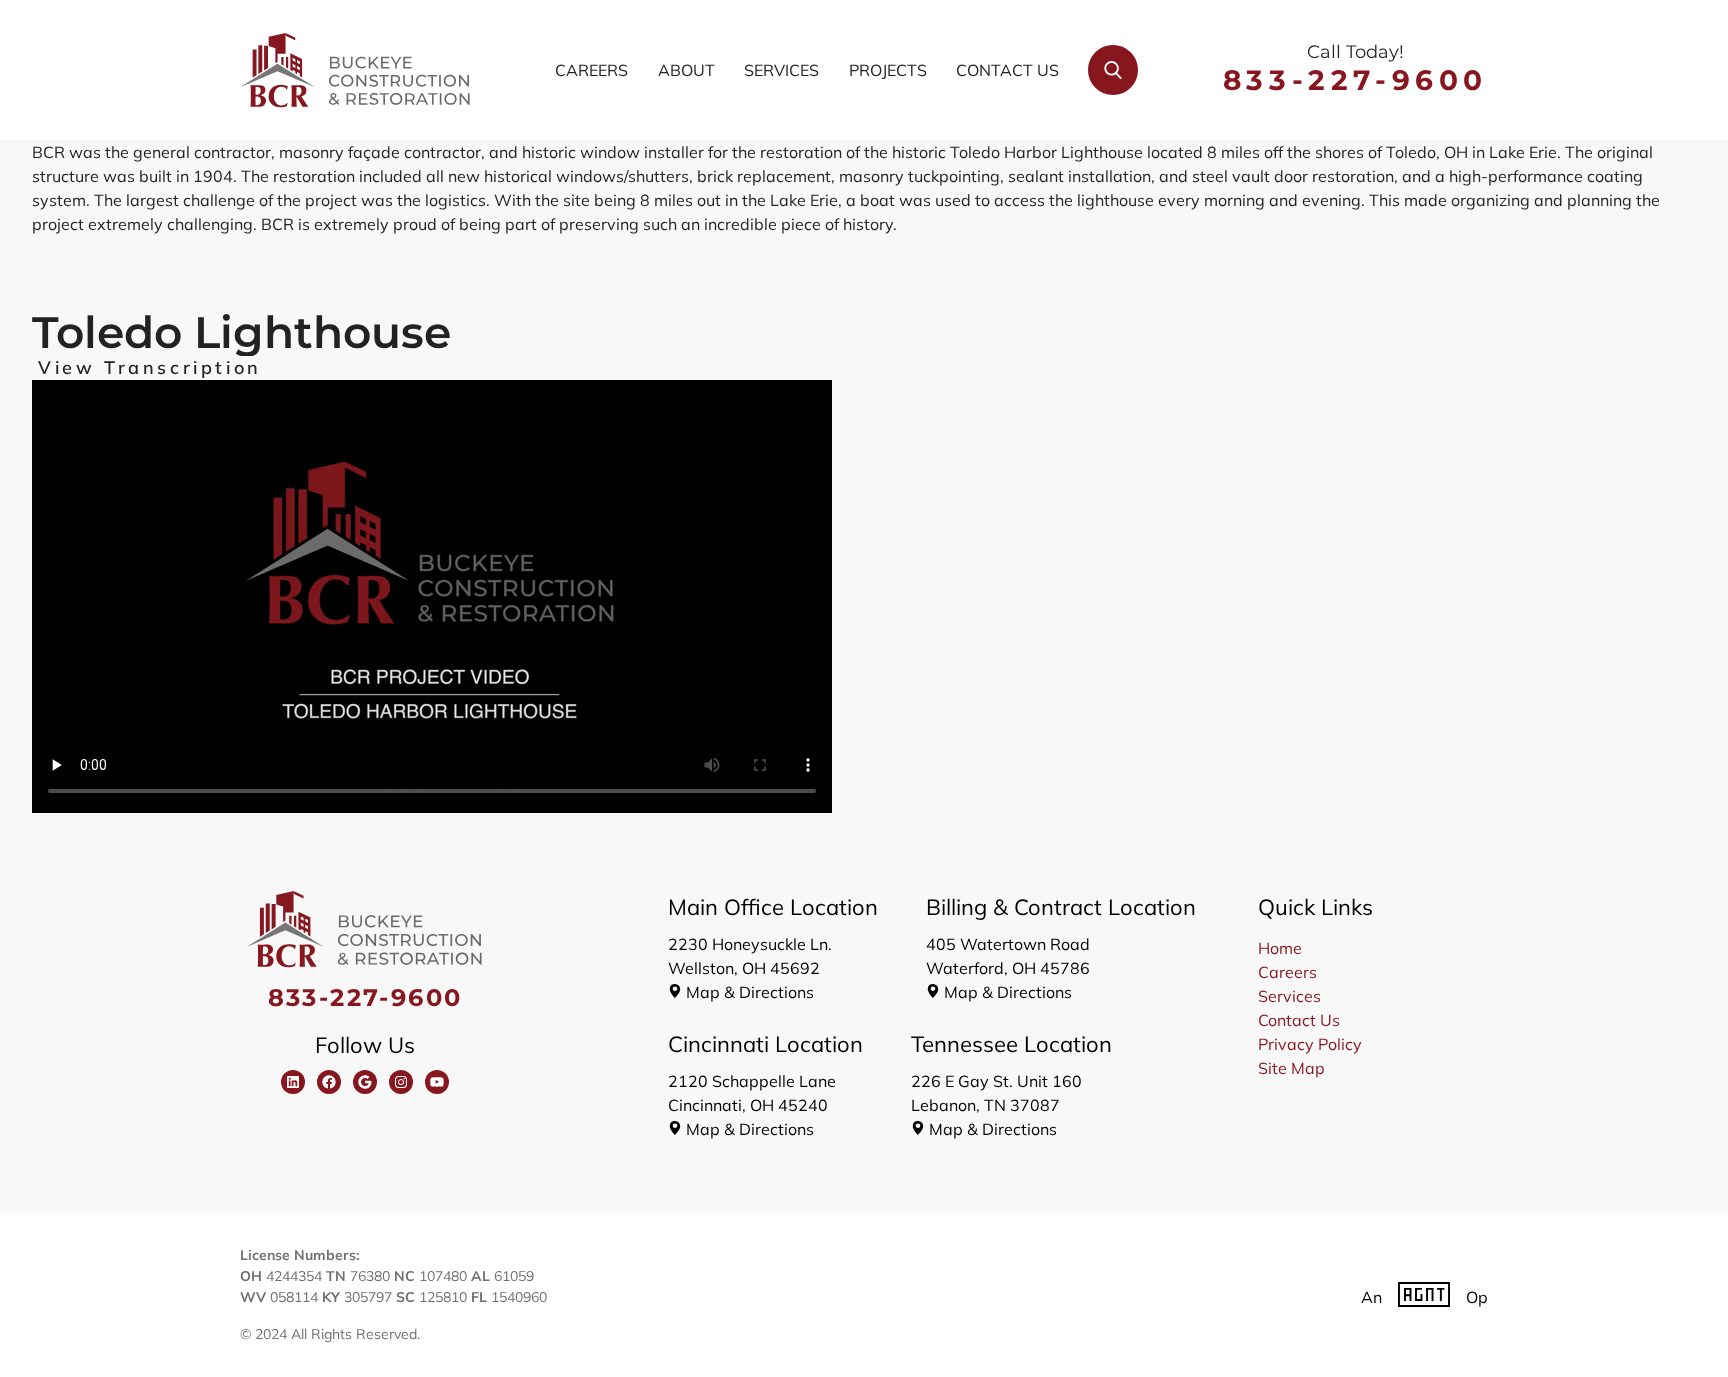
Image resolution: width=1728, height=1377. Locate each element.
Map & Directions (750, 992)
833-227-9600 (1355, 80)
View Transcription (150, 368)
